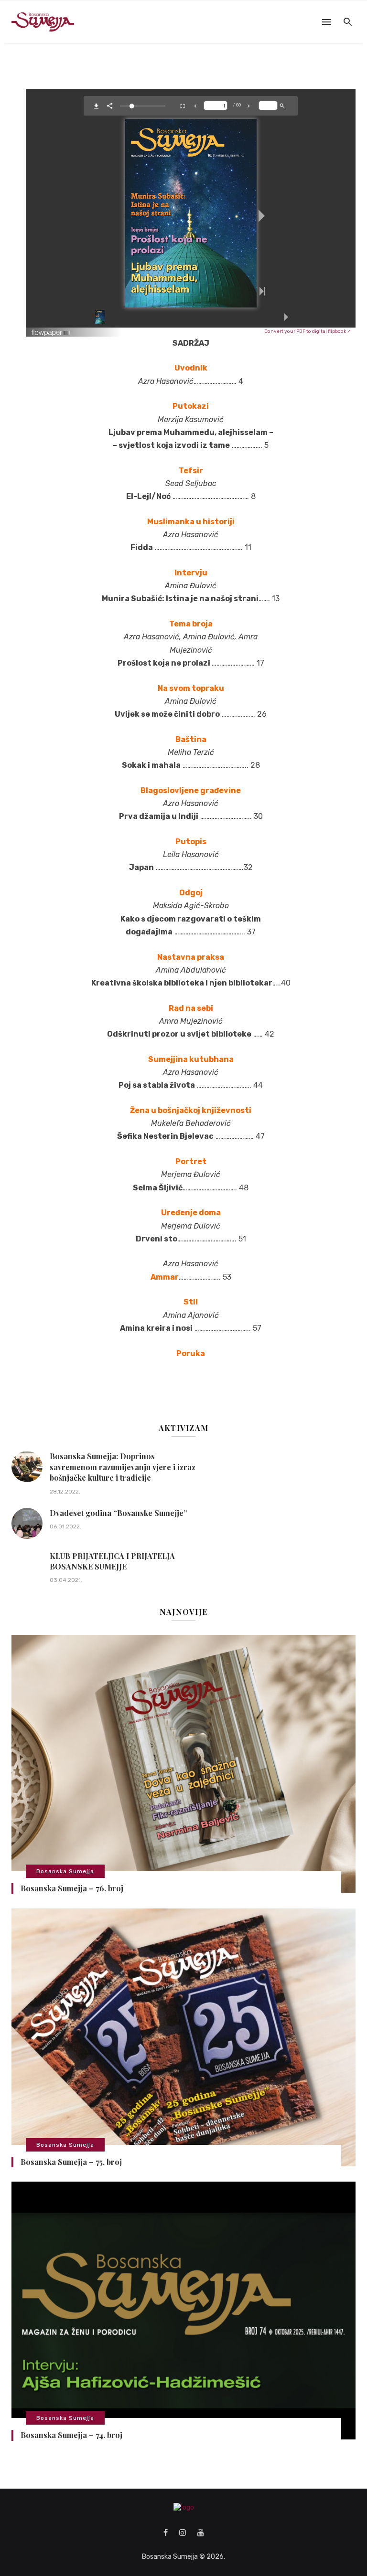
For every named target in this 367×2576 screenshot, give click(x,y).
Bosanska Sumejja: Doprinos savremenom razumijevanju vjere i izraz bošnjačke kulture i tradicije (123, 1467)
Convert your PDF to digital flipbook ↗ (308, 331)
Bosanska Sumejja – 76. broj (72, 1888)
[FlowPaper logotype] (51, 329)
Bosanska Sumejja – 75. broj (71, 2162)
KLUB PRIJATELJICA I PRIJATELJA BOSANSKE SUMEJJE (112, 1561)
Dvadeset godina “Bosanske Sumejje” (119, 1513)
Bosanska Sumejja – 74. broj (71, 2435)
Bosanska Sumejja (65, 1871)
